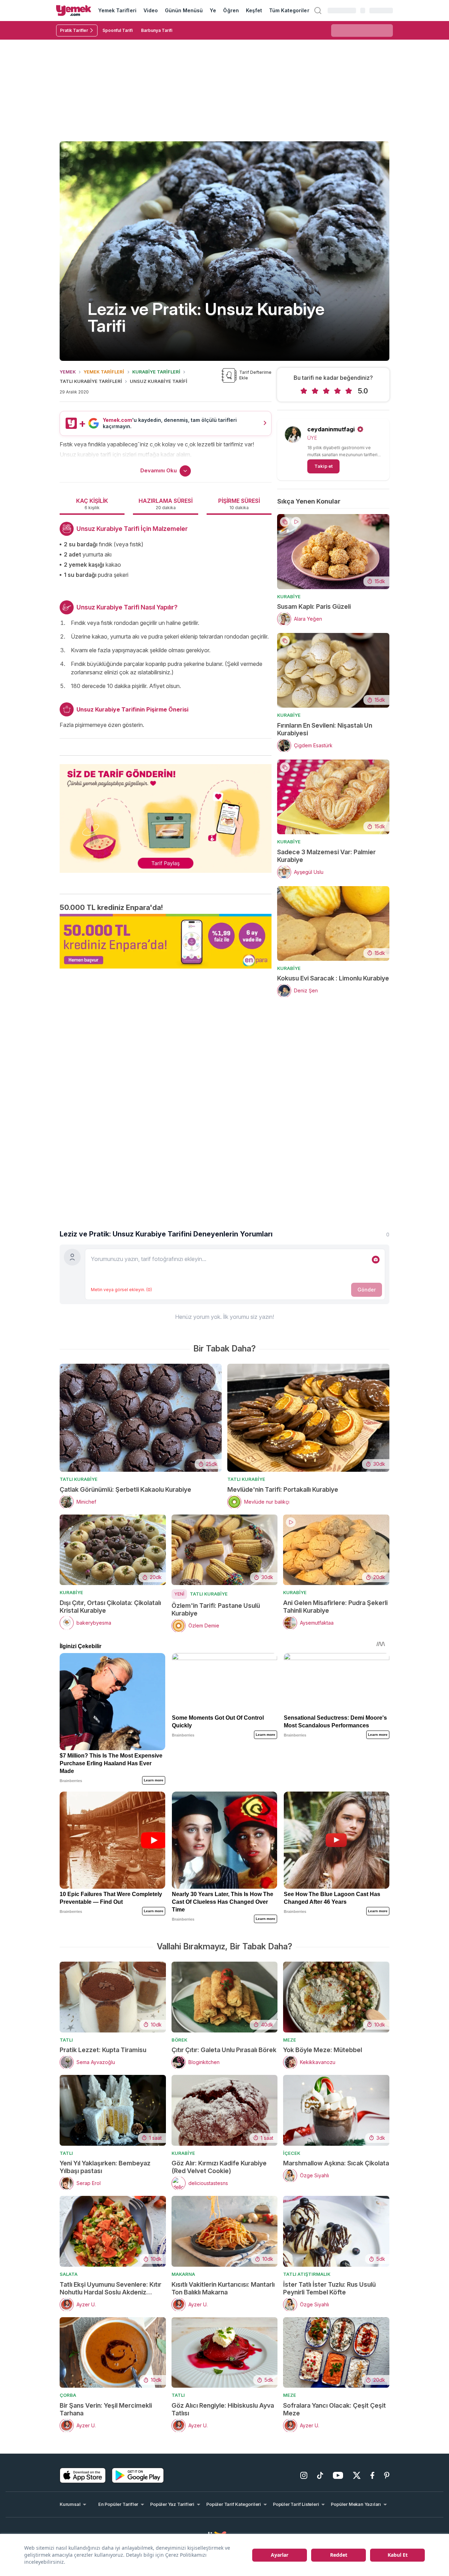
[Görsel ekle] (376, 1260)
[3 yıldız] (326, 391)
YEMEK (68, 372)
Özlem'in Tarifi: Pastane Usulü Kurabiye (216, 1609)
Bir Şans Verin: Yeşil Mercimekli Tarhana (106, 2409)
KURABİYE (289, 596)
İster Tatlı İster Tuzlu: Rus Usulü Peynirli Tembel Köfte (329, 2288)
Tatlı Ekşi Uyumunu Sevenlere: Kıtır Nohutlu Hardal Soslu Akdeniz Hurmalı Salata (110, 2288)
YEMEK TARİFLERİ (104, 372)
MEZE (290, 2040)
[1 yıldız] (304, 391)
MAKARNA (183, 2274)
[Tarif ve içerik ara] (318, 11)
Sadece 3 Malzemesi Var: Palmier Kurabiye (326, 856)
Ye (213, 10)
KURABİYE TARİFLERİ (156, 372)
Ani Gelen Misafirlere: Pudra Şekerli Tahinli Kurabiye (335, 1607)
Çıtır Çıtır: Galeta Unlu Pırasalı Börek (224, 2050)
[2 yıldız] (315, 391)
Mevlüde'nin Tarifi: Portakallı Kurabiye (283, 1489)
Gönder (367, 1290)
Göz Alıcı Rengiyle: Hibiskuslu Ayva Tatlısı (223, 2409)
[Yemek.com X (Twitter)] (357, 2475)
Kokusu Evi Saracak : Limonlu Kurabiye (333, 978)
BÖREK (179, 2040)
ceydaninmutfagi (331, 429)
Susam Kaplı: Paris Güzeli (314, 606)
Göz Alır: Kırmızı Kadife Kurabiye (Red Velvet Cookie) (219, 2167)
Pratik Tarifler (74, 30)
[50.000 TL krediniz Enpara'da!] (166, 941)
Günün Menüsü (184, 10)
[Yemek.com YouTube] (338, 2475)
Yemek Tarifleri (117, 10)
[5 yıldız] (349, 391)
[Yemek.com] (74, 11)
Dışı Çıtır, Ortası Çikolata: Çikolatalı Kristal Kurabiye (110, 1607)
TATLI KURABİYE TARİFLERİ (91, 381)
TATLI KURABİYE (79, 1479)
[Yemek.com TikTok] (320, 2475)
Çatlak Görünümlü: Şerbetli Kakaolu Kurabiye (125, 1489)
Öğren (231, 10)
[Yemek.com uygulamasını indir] (83, 2475)
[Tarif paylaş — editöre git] (166, 814)
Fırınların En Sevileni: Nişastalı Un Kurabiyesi (325, 729)
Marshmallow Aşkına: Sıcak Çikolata (336, 2163)
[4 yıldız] (337, 391)
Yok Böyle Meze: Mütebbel (323, 2050)
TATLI (66, 2040)
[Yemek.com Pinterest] (387, 2475)
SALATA (69, 2274)
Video (151, 10)
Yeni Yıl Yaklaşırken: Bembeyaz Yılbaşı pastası (105, 2167)
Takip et (323, 466)
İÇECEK (292, 2153)
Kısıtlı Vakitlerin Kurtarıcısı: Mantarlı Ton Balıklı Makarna (223, 2288)
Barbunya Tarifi (157, 30)
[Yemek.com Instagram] (304, 2475)
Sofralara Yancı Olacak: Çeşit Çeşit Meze (334, 2409)
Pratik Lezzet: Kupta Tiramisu (103, 2050)
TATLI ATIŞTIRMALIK (307, 2274)
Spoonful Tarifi (118, 30)
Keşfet (254, 10)
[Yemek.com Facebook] (372, 2475)
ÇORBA (68, 2395)
